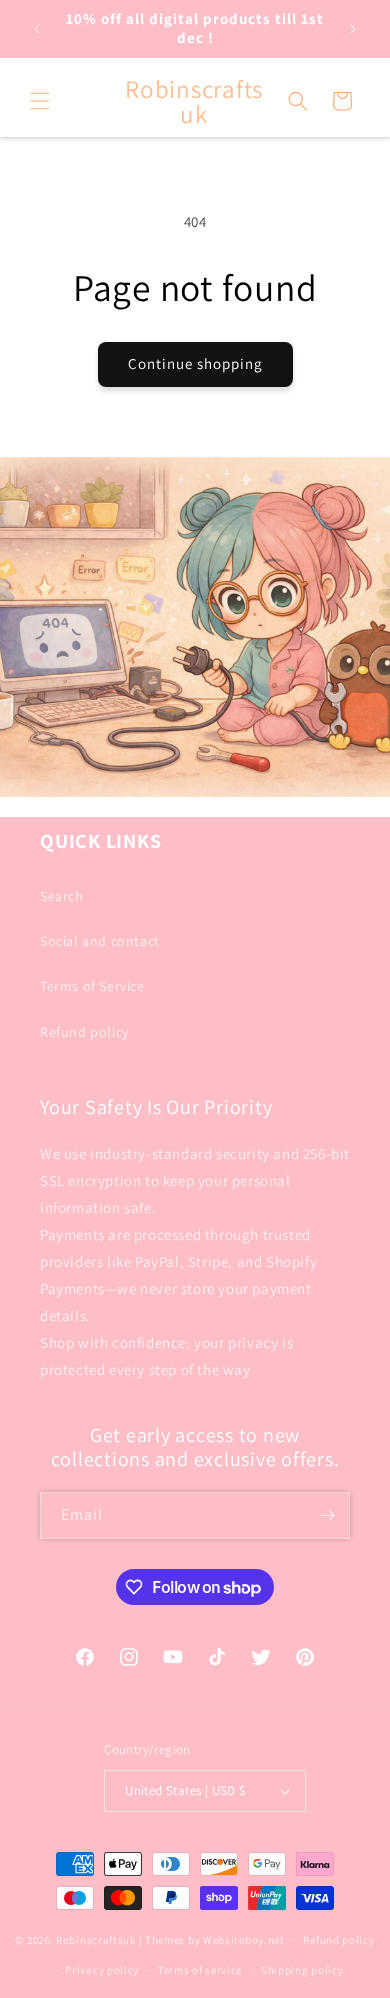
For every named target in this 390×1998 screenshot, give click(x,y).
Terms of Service (92, 986)
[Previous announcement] (37, 29)
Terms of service (200, 1970)
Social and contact (100, 941)
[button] (40, 101)
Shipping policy (302, 1970)
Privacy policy (102, 1970)
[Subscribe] (327, 1515)
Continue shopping (195, 363)
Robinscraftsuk (96, 1939)
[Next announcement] (353, 29)
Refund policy (84, 1032)
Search (62, 896)
